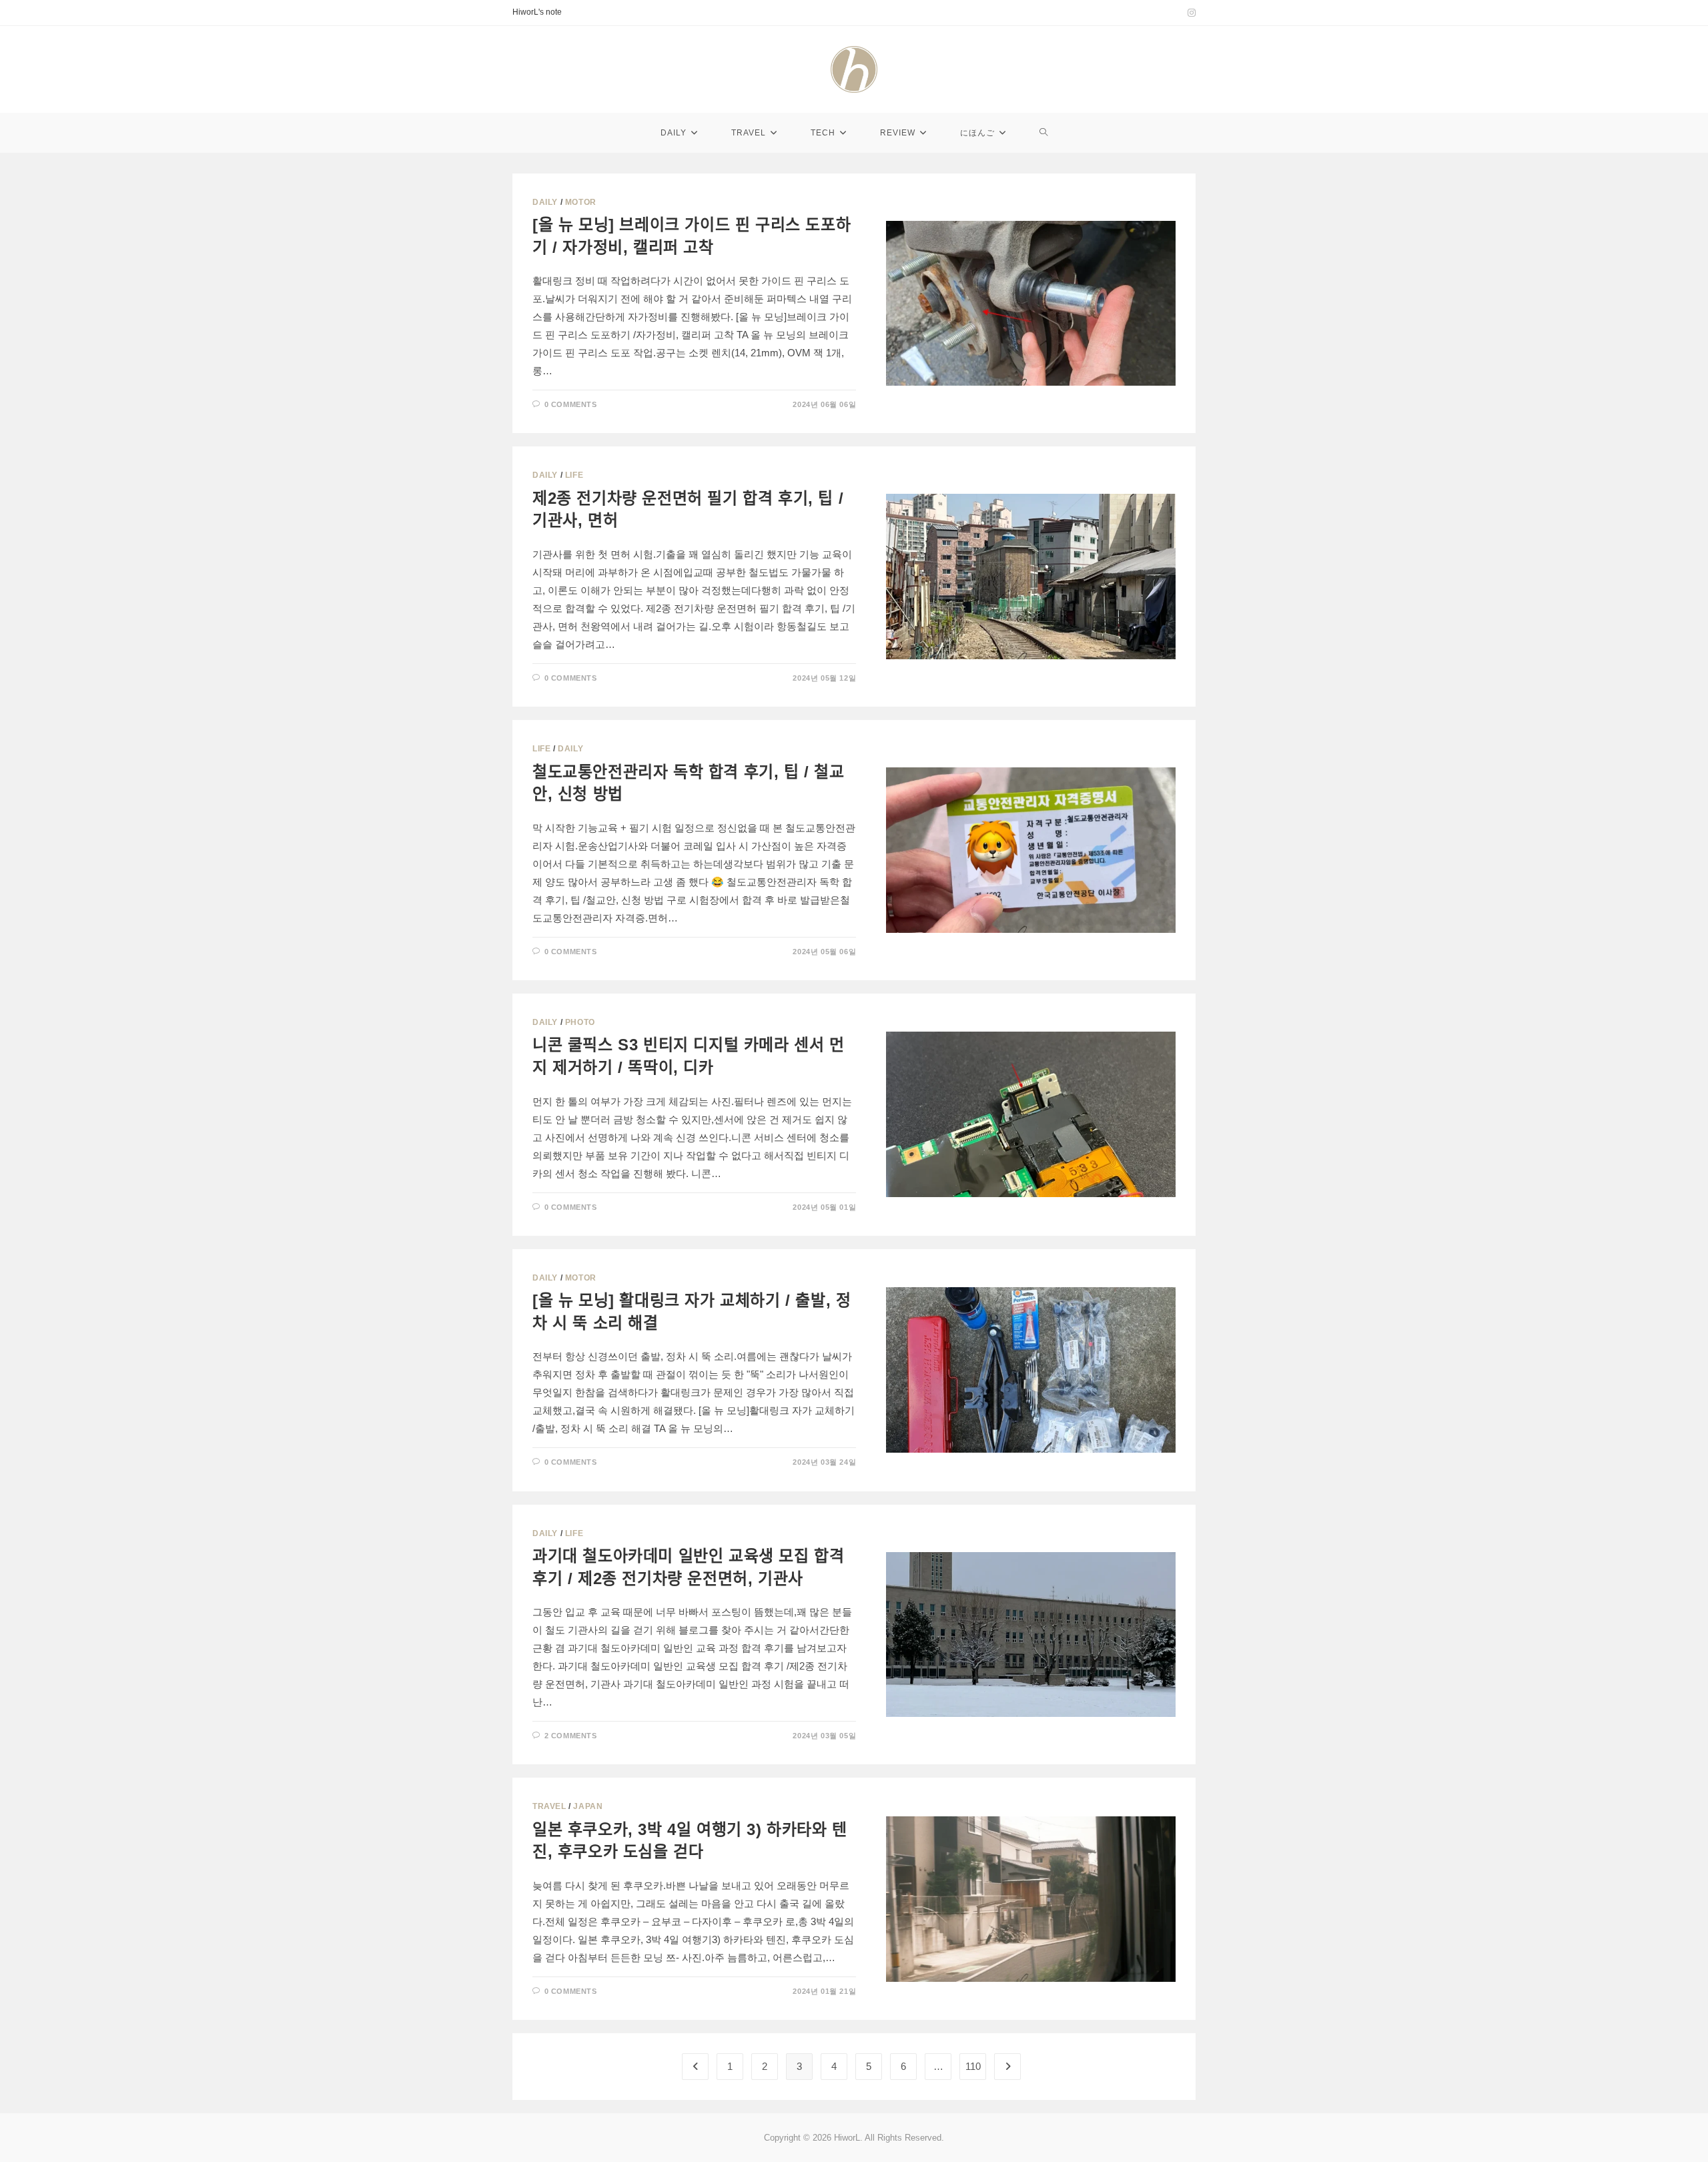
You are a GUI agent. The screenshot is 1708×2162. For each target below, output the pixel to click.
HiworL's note (537, 12)
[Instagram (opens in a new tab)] (1190, 13)
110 (973, 2066)
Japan (588, 1806)
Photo (580, 1022)
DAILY (545, 202)
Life (574, 475)
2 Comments (571, 1736)
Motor (581, 202)
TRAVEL (549, 1806)
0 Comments (571, 404)
